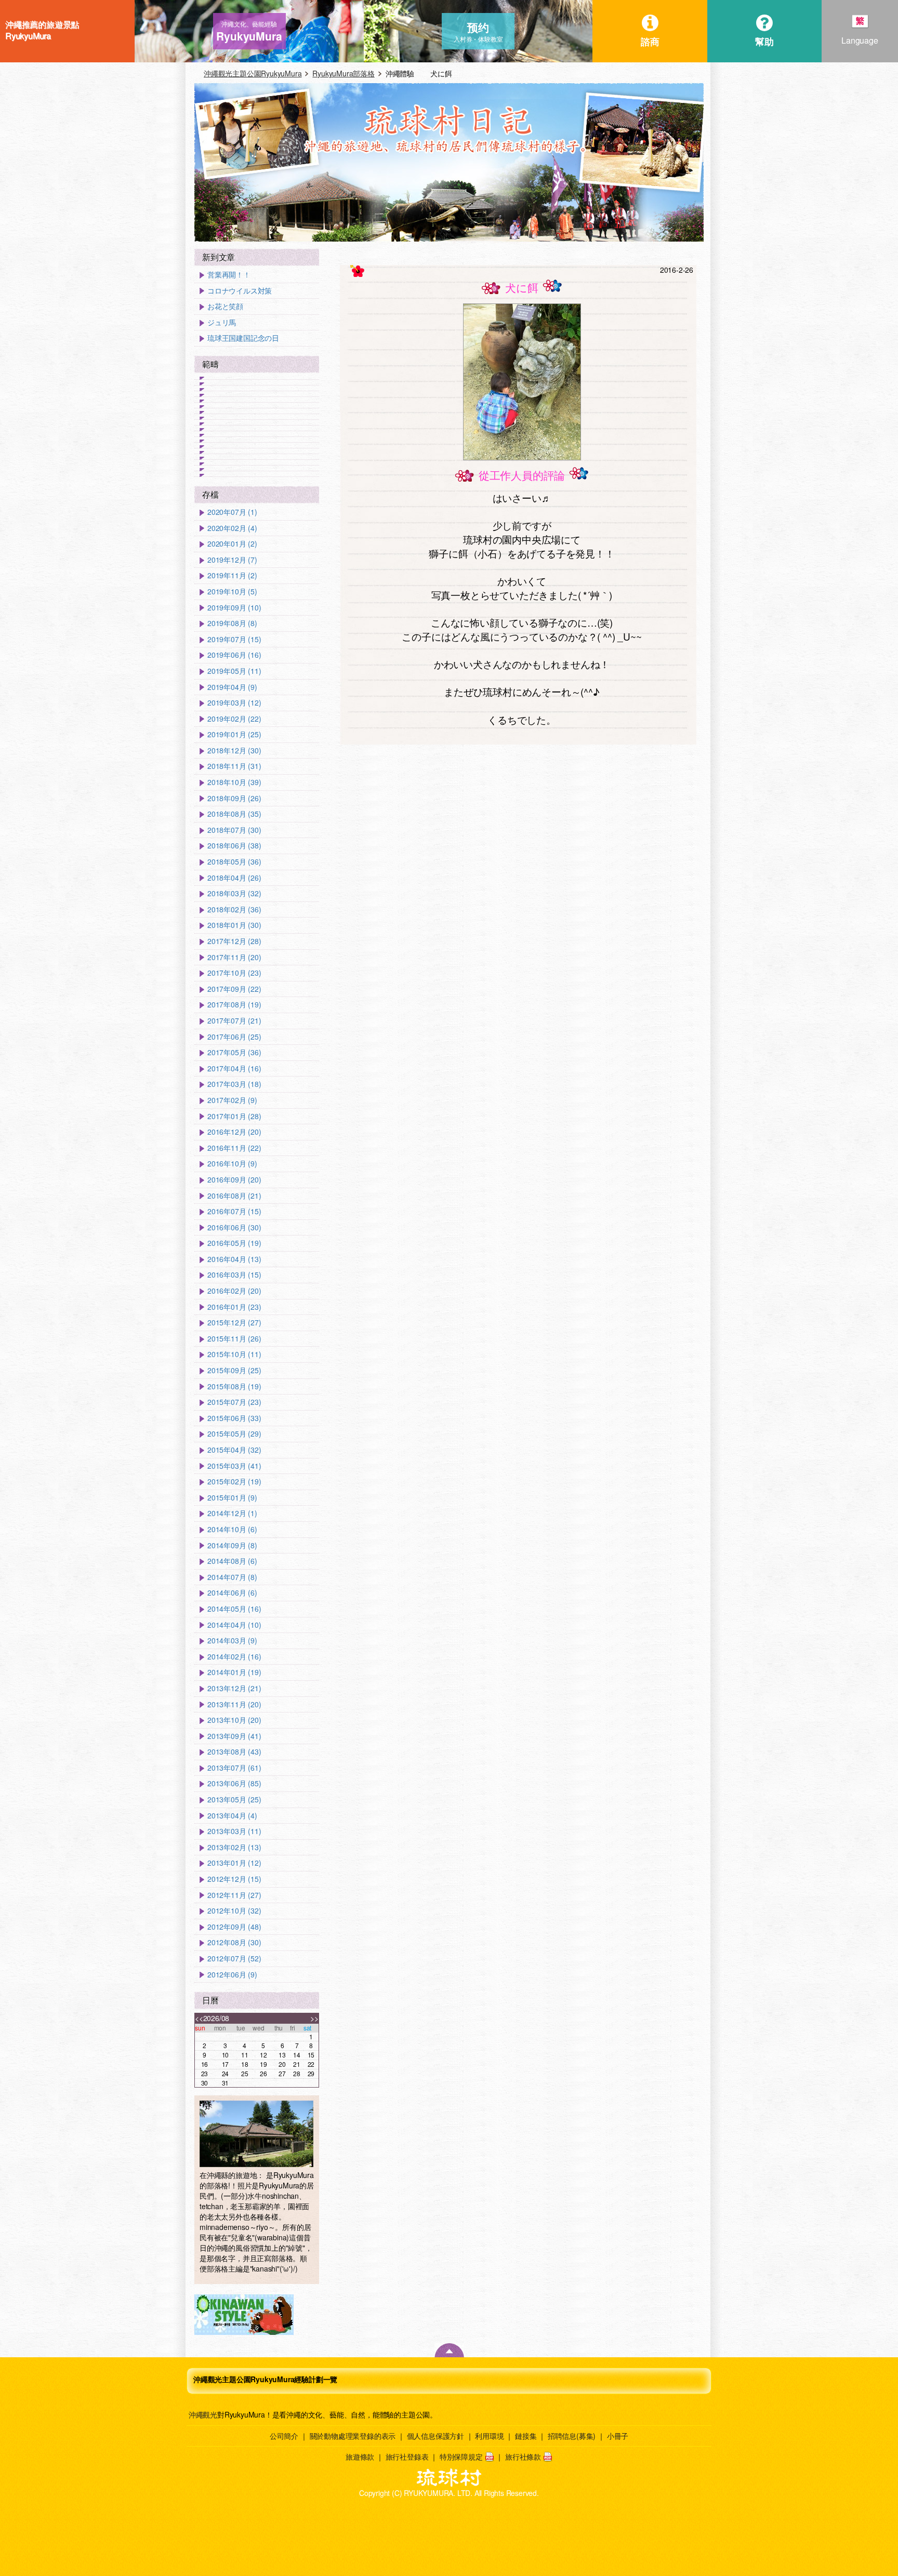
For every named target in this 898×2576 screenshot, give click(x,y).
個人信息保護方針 (435, 2436)
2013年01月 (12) (234, 1863)
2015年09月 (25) (234, 1370)
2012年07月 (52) (234, 1958)
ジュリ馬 (222, 322)
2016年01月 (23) (234, 1307)
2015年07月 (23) (234, 1402)
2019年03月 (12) (234, 703)
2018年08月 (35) (234, 814)
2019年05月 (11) (234, 671)
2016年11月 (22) (234, 1148)
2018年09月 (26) (234, 798)
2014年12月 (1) (232, 1513)
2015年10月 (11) (234, 1354)
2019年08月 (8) (232, 623)
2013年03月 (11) (234, 1831)
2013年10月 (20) (234, 1720)
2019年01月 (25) (234, 734)
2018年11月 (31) (234, 766)
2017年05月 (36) (234, 1052)
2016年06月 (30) (234, 1227)
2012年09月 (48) (234, 1927)
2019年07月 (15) (234, 639)
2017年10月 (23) (234, 973)
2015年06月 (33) (234, 1418)
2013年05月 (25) (234, 1800)
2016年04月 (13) (234, 1259)
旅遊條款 (360, 2457)
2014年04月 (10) (234, 1625)
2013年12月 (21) (234, 1688)
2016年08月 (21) (234, 1196)
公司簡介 (284, 2436)
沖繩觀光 (203, 2414)
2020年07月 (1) (232, 512)
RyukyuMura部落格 (343, 73)
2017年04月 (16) (234, 1068)
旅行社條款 (523, 2457)
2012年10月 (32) (234, 1911)
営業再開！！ (229, 275)
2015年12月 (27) (234, 1323)
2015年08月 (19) (234, 1386)
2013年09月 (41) (234, 1736)
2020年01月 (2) (232, 544)
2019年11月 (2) (232, 575)
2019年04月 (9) (232, 687)
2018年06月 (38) (234, 846)
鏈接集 (526, 2436)
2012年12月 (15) (234, 1879)
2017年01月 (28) (234, 1116)
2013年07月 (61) (234, 1768)
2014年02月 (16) (234, 1657)
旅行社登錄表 (407, 2457)
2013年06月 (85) (234, 1783)
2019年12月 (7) (232, 560)
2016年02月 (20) (234, 1291)
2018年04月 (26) (234, 878)
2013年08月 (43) (234, 1752)
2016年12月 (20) (234, 1132)
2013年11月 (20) (234, 1704)
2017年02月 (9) (232, 1100)
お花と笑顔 (225, 306)
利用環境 (489, 2436)
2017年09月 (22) (234, 989)
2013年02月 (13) (234, 1847)
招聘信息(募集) (572, 2436)
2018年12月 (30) (234, 751)
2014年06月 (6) (232, 1593)
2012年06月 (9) (232, 1975)
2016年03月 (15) (234, 1275)
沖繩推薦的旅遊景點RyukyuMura (42, 30)
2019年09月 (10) (234, 608)
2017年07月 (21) (234, 1021)
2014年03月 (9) (232, 1641)
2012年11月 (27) (234, 1895)
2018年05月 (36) (234, 862)
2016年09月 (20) (234, 1180)
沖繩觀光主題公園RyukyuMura (253, 73)
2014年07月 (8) (232, 1577)
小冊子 (618, 2436)
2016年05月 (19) (234, 1243)
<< (199, 2018)
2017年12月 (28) (234, 941)
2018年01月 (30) (234, 925)
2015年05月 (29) (234, 1434)
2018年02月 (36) (234, 909)
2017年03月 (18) (234, 1084)
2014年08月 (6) (232, 1561)
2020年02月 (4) (232, 528)
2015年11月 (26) (234, 1339)
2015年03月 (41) (234, 1466)
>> (314, 2018)
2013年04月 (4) (232, 1816)
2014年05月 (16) (234, 1609)
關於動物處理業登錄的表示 (353, 2436)
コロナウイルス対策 (240, 291)
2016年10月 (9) (232, 1164)
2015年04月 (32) (234, 1450)
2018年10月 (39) (234, 782)
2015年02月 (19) (234, 1482)
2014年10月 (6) (232, 1529)
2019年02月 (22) (234, 719)
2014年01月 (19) (234, 1672)
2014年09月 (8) (232, 1545)
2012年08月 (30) (234, 1942)
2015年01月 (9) (232, 1498)
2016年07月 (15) (234, 1211)
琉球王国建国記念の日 (243, 338)
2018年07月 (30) (234, 830)
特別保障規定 (461, 2457)
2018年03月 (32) (234, 893)
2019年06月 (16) (234, 655)
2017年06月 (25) (234, 1037)
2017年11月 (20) (234, 957)
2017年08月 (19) (234, 1005)
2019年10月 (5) (232, 592)
